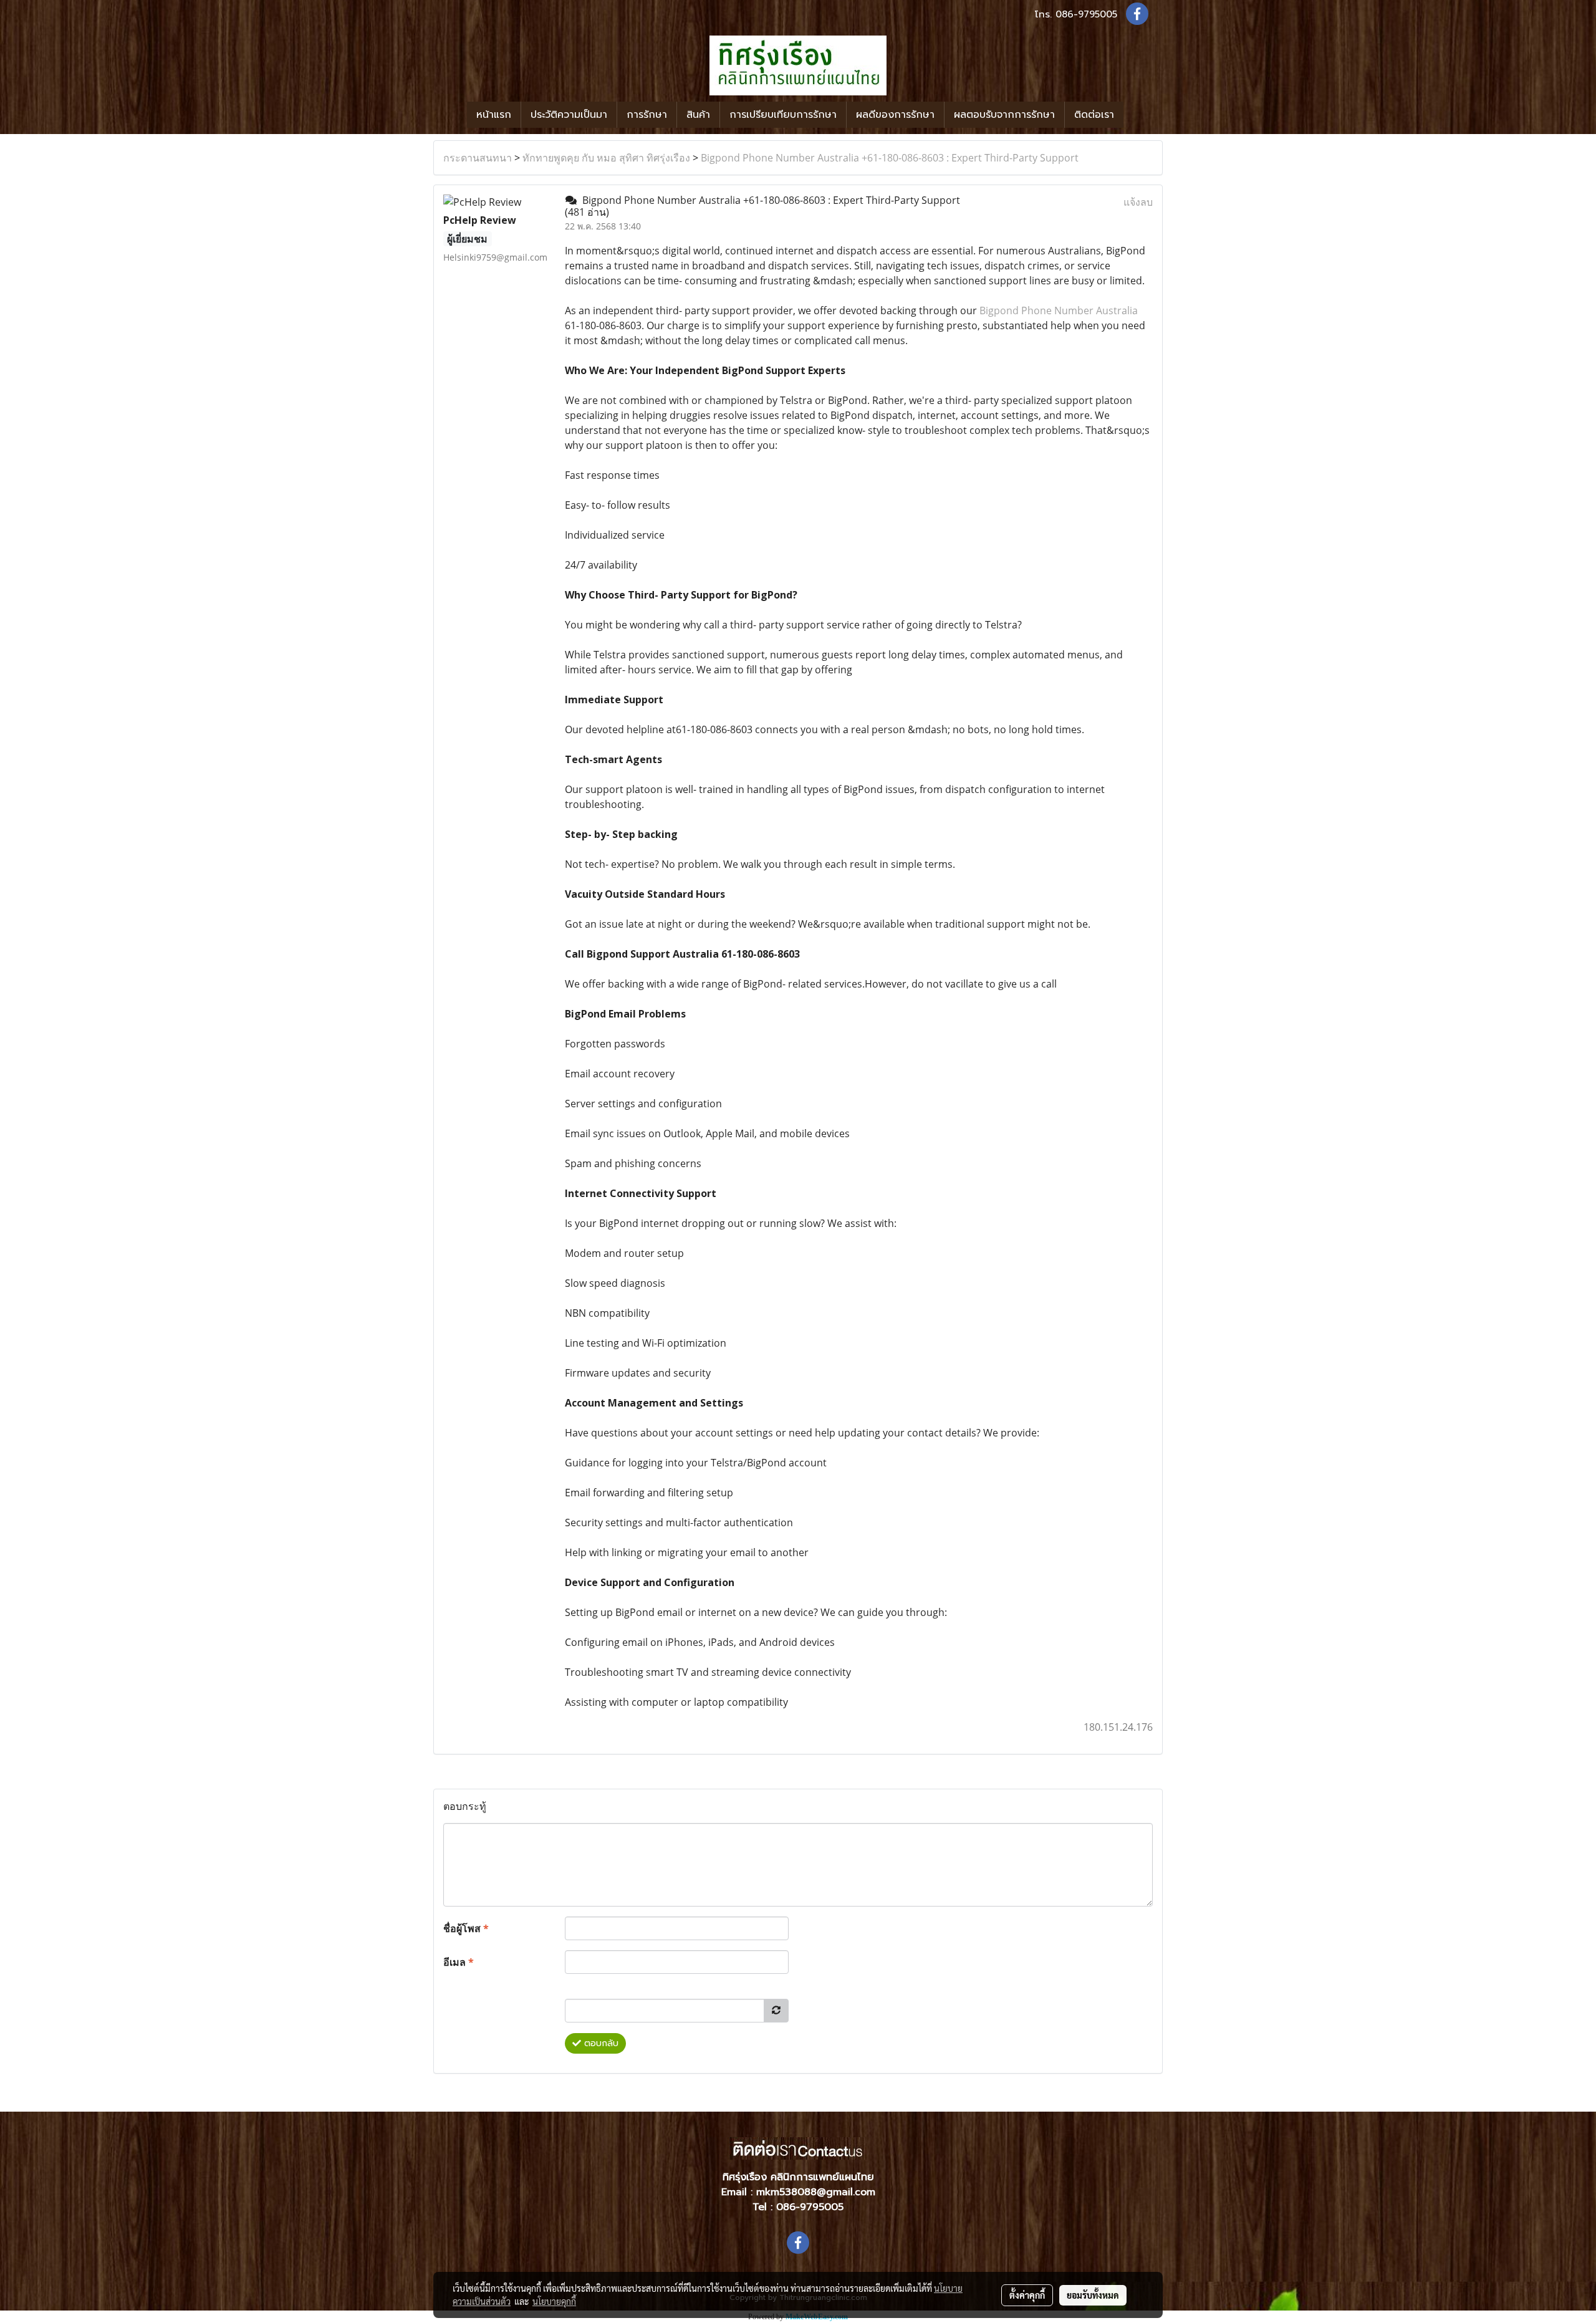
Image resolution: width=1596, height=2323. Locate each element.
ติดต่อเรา (1094, 115)
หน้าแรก (494, 115)
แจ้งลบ (1138, 202)
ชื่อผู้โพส (466, 1928)
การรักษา (647, 115)
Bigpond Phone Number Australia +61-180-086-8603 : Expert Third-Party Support (890, 158)
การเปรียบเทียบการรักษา (783, 115)
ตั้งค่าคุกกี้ (1027, 2295)
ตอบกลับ (600, 2043)
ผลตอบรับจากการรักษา (1004, 115)
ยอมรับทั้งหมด (1093, 2295)
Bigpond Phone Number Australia (1059, 310)
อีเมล (459, 1962)
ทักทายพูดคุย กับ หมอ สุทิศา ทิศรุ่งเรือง (606, 158)
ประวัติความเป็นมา (569, 115)
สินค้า (698, 115)
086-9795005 (1086, 14)
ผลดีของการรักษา (895, 115)
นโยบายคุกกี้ (554, 2301)
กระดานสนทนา (478, 158)
